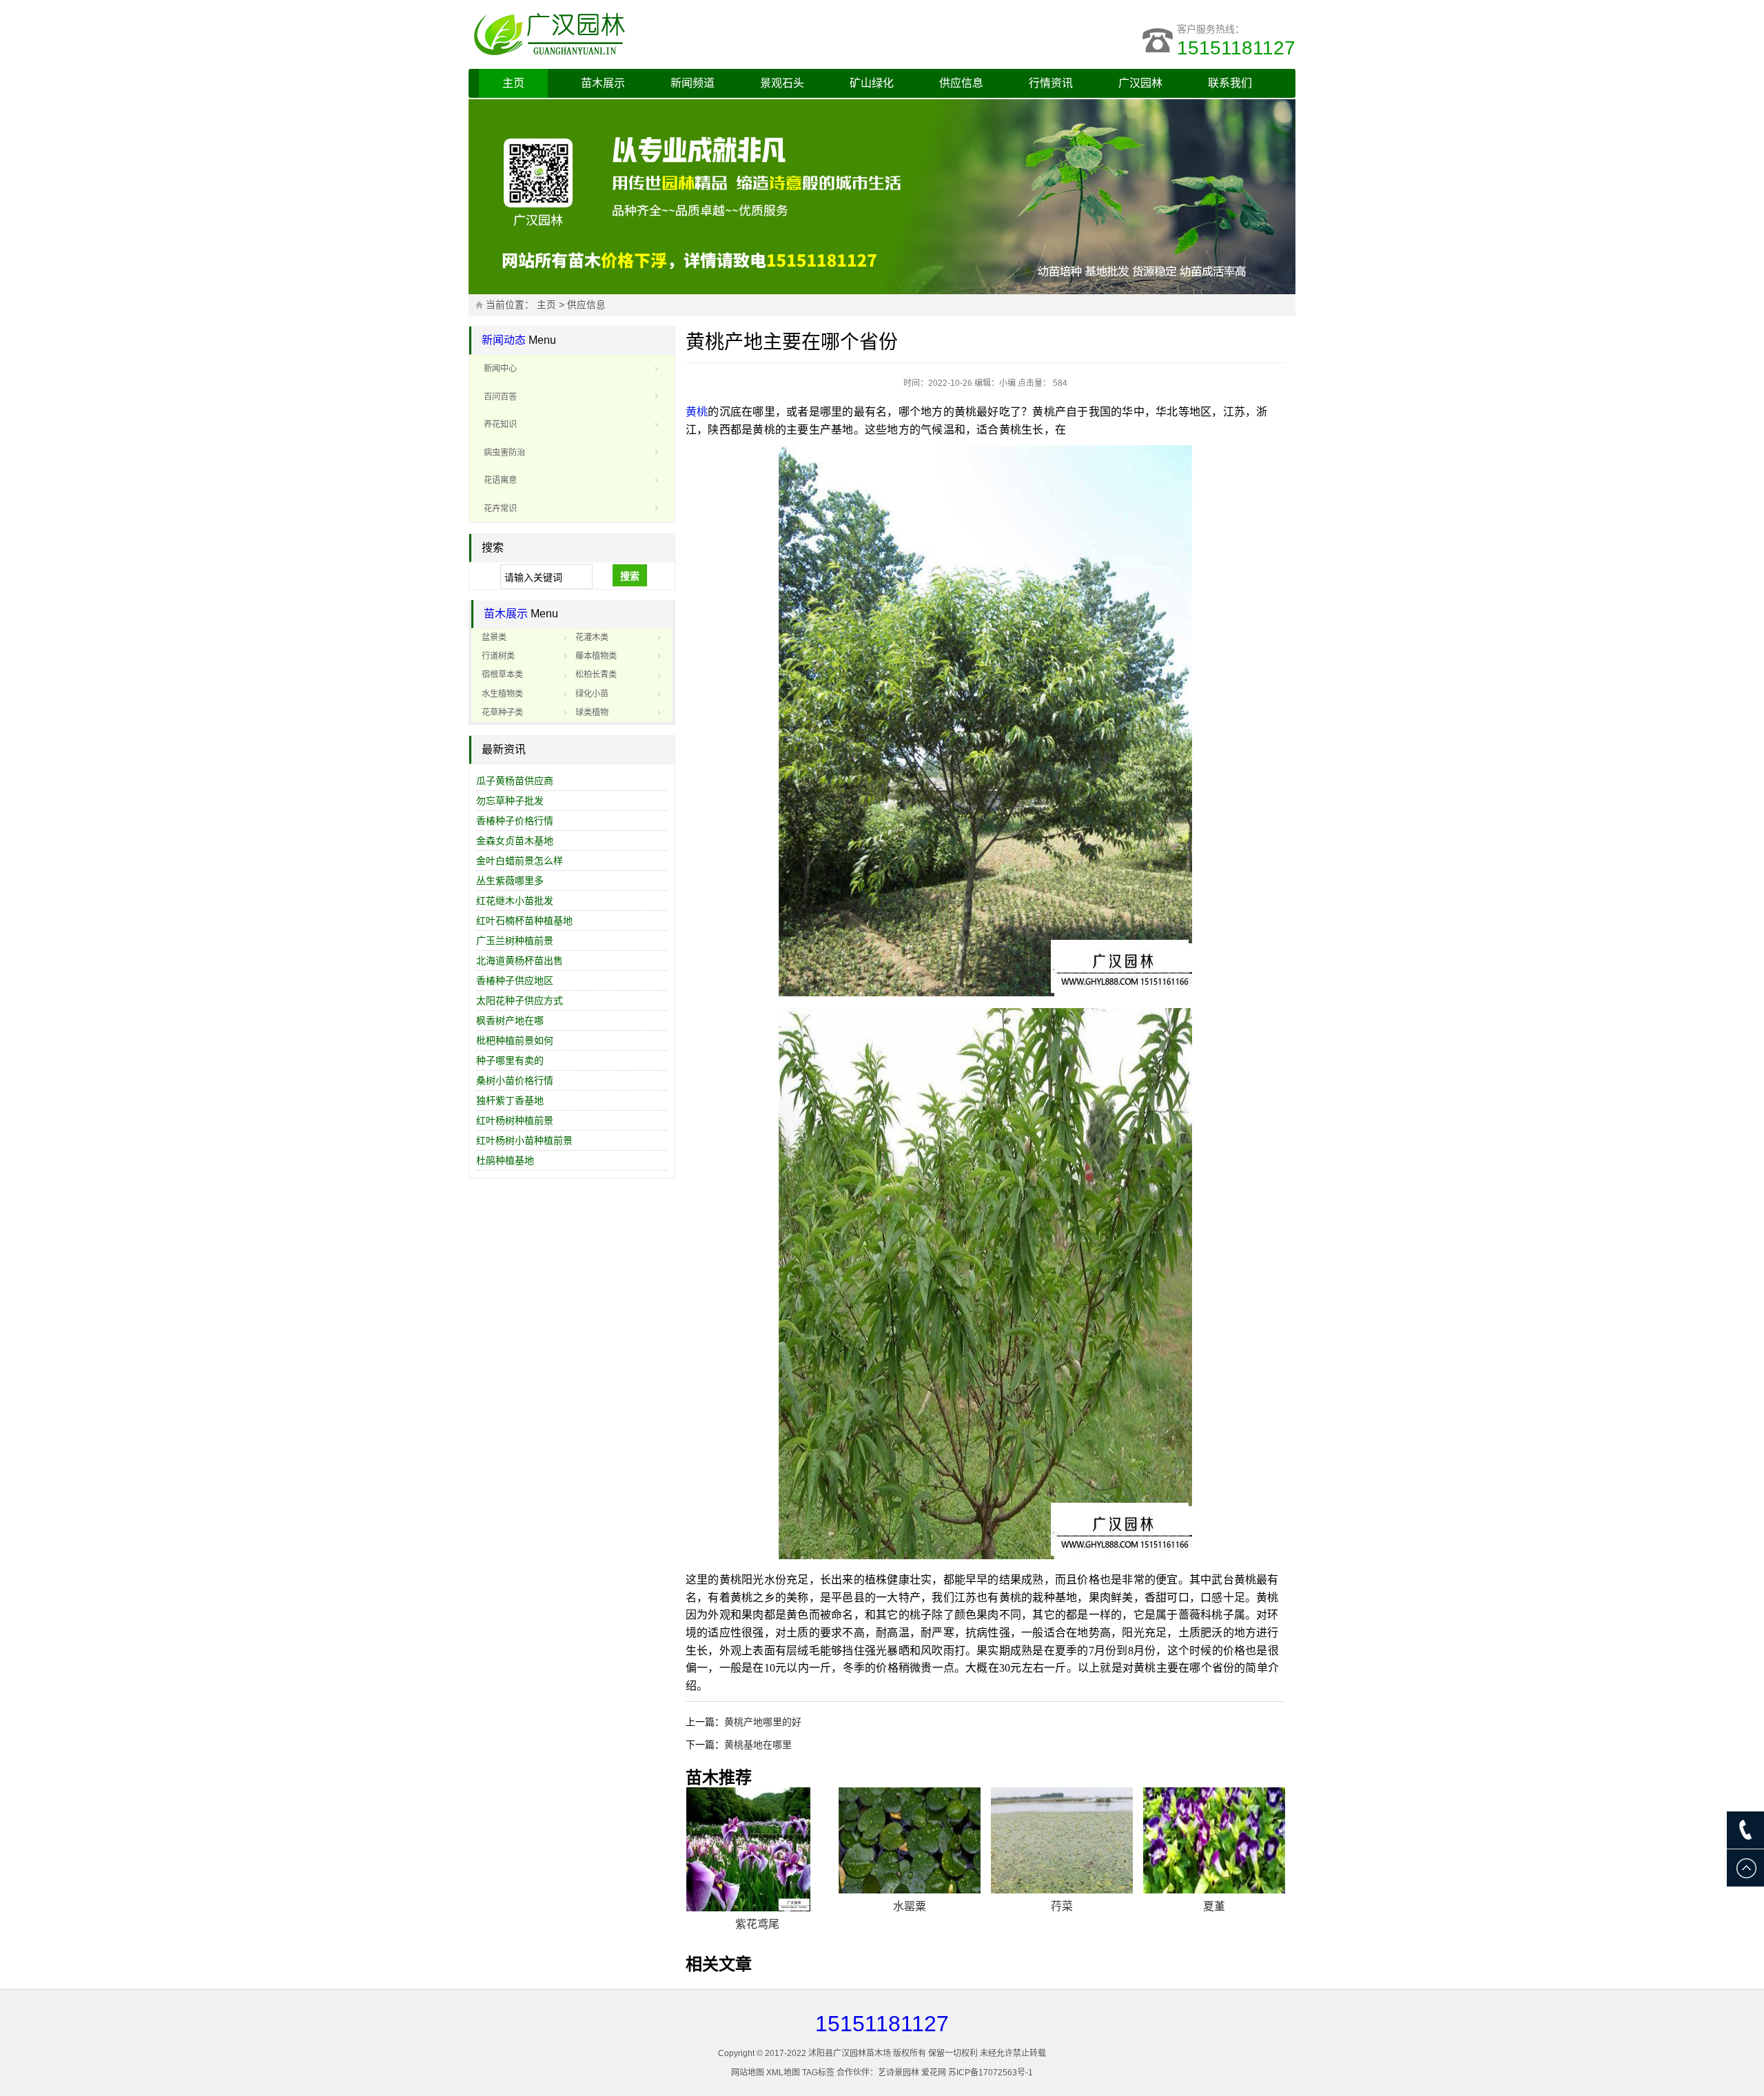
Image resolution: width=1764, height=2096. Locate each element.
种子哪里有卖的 (510, 1060)
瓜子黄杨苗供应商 (515, 781)
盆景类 (494, 637)
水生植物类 (502, 694)
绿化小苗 (592, 694)
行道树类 (498, 656)
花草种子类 (502, 712)
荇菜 (1062, 1906)
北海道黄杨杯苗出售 (520, 960)
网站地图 (748, 2073)
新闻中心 (500, 369)
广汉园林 (1140, 83)
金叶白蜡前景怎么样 (520, 861)
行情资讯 (1051, 83)
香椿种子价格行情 (515, 821)
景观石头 (782, 83)
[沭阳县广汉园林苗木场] (641, 34)
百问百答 (500, 397)
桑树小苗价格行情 (515, 1080)
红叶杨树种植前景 (515, 1120)
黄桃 (697, 412)
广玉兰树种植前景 (515, 941)
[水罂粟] (910, 1841)
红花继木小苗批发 (515, 901)
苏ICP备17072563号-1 (991, 2073)
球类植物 (592, 712)
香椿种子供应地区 (515, 980)
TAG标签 (818, 2073)
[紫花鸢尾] (757, 1849)
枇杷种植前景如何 (515, 1040)
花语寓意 (500, 480)
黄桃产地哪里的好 (763, 1722)
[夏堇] (1214, 1841)
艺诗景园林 (899, 2073)
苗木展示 (603, 83)
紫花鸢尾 (757, 1924)
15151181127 (1236, 48)
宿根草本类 (502, 675)
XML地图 (783, 2073)
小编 (1007, 383)
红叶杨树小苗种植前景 (524, 1140)
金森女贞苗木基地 (515, 841)
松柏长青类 (596, 675)
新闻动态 (504, 340)
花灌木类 (592, 637)
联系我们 (1230, 83)
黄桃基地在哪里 (758, 1745)
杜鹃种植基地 (505, 1160)
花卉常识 (500, 508)
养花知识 (500, 424)
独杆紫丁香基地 (510, 1100)
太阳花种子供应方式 (520, 1000)
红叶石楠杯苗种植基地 (524, 921)
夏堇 (1214, 1906)
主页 (513, 83)
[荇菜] (1062, 1841)
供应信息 (961, 83)
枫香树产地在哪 (510, 1020)
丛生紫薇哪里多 (510, 881)
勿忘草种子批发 (510, 801)
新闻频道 (693, 83)
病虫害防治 (504, 453)
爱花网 (934, 2073)
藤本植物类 (596, 656)
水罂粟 (910, 1906)
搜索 (630, 576)
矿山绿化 (872, 83)
